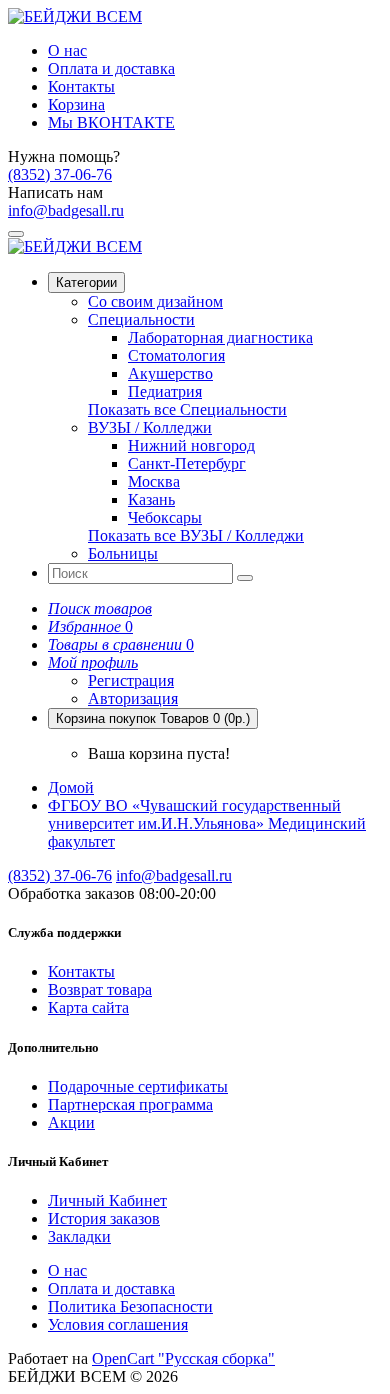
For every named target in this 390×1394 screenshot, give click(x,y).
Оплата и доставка (111, 68)
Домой (71, 787)
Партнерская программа (130, 1104)
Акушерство (170, 373)
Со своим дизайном (155, 301)
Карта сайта (88, 1007)
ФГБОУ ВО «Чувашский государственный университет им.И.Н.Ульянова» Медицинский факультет (207, 823)
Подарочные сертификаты (138, 1086)
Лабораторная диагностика (220, 337)
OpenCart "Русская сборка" (183, 1358)
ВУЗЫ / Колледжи (150, 427)
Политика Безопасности (130, 1306)
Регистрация (131, 680)
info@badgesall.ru (66, 210)
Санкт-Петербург (187, 463)
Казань (151, 499)
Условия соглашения (118, 1324)
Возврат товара (100, 989)
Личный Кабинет (107, 1200)
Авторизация (133, 698)
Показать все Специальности (187, 409)
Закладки (79, 1236)
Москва (154, 481)
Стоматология (176, 355)
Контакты (81, 86)
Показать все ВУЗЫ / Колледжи (196, 535)
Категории (86, 282)
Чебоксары (165, 517)
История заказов (104, 1218)
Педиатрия (165, 391)
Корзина (76, 104)
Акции (71, 1122)
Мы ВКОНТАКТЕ (111, 122)
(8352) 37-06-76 (60, 174)
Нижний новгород (191, 445)
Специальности (141, 319)
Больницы (123, 553)
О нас (67, 50)
